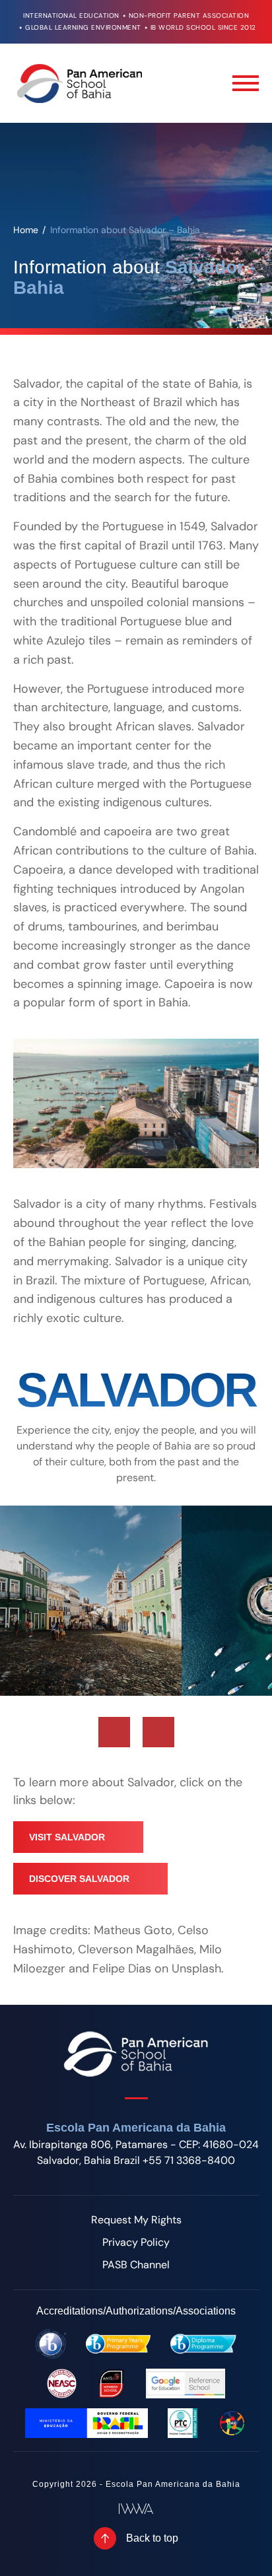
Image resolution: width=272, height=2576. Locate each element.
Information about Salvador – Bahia (125, 230)
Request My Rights (136, 2220)
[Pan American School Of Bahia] (79, 83)
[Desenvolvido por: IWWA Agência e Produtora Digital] (136, 2509)
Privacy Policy (136, 2242)
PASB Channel (136, 2265)
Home (26, 230)
